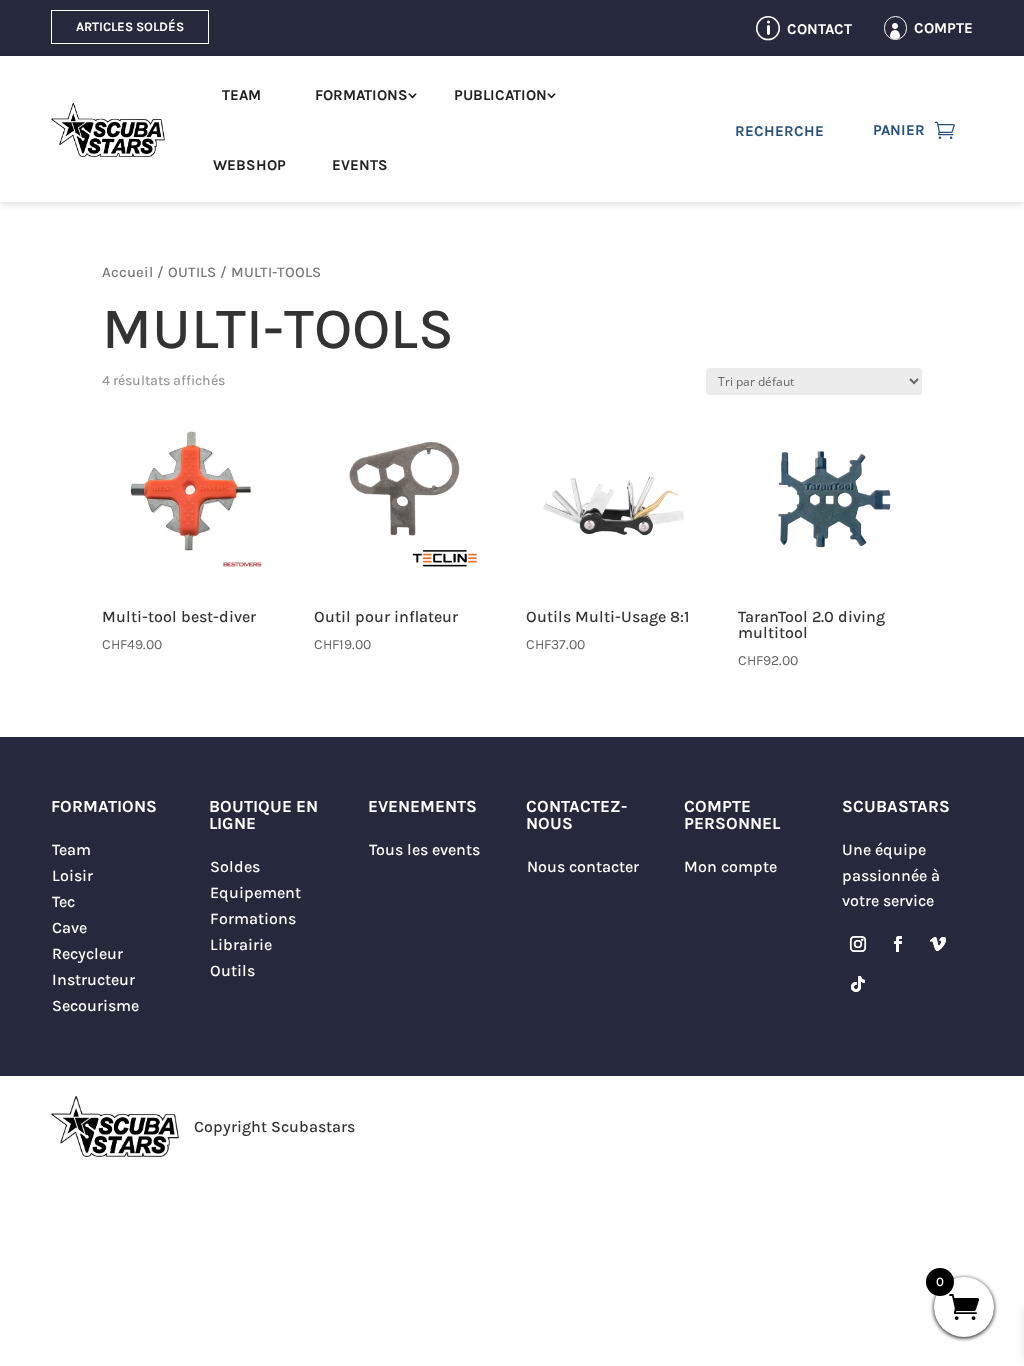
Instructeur (93, 979)
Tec (63, 901)
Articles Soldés (130, 26)
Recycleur (87, 953)
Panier (899, 130)
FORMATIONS (361, 95)
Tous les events (424, 849)
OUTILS (192, 272)
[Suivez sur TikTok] (858, 984)
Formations (253, 918)
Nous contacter (583, 866)
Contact (819, 29)
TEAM (241, 95)
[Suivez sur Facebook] (898, 944)
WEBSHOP (249, 165)
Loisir (72, 875)
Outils (232, 970)
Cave (69, 927)
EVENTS (360, 165)
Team (71, 849)
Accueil (127, 272)
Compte (943, 28)
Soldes (235, 866)
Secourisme (95, 1005)
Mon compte (730, 866)
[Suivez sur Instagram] (858, 944)
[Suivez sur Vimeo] (938, 944)
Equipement (255, 892)
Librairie (241, 944)
